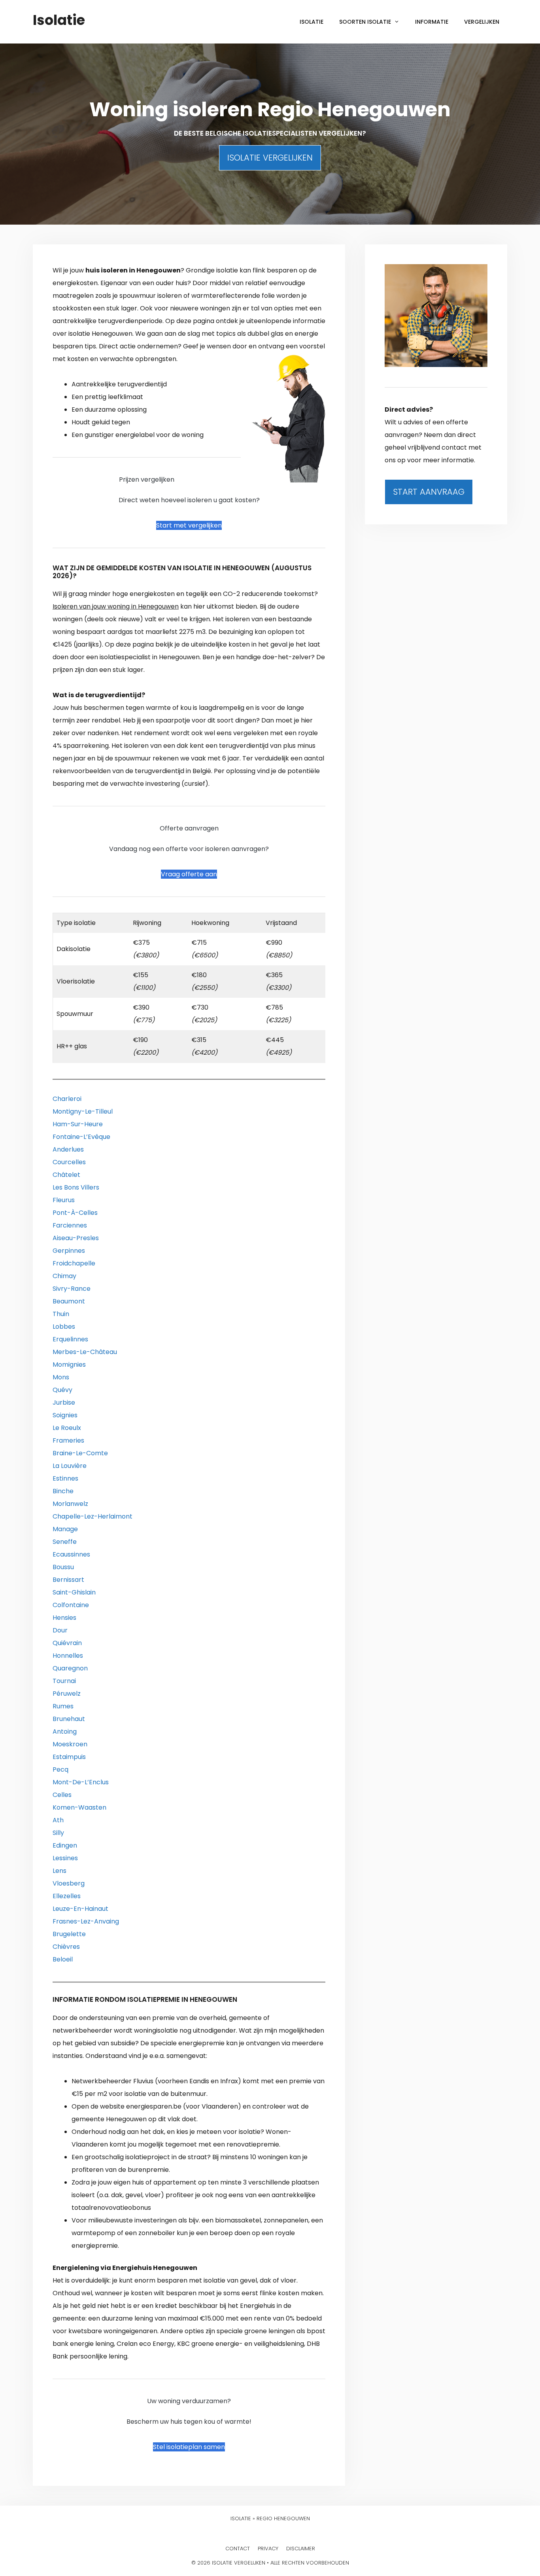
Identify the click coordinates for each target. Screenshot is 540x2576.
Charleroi (67, 1099)
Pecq (60, 1769)
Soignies (65, 1415)
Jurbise (64, 1402)
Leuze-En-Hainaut (80, 1909)
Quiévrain (67, 1643)
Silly (58, 1833)
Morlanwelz (70, 1504)
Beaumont (69, 1301)
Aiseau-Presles (76, 1238)
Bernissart (68, 1580)
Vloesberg (69, 1883)
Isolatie (59, 20)
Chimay (64, 1276)
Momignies (69, 1365)
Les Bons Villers (76, 1187)
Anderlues (68, 1149)
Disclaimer (301, 2549)
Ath (58, 1820)
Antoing (65, 1732)
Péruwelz (67, 1694)
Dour (60, 1630)
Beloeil (63, 1959)
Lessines (65, 1858)
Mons (61, 1377)
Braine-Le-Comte (80, 1453)
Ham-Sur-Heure (78, 1124)
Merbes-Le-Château (85, 1352)
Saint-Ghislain (74, 1592)
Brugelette (69, 1934)
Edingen (65, 1845)
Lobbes (64, 1327)
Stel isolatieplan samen (189, 2447)
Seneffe (65, 1542)
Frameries (68, 1440)
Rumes (63, 1706)
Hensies (64, 1618)
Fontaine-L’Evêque (81, 1137)
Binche (63, 1491)
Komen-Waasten (79, 1807)
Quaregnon (70, 1668)
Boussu (63, 1567)
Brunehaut (69, 1719)
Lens (59, 1871)
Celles (62, 1795)
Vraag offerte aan (189, 874)
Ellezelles (67, 1896)
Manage (65, 1529)
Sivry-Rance (72, 1289)
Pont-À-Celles (75, 1213)
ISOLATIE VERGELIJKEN (270, 158)
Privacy (268, 2549)
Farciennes (70, 1225)
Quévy (62, 1390)
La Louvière (70, 1466)
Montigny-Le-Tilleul (83, 1111)
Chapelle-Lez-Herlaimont (93, 1516)
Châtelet (66, 1175)
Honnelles (68, 1656)
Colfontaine (71, 1605)
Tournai (64, 1681)
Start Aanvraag (429, 492)
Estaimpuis (69, 1757)
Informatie (432, 22)
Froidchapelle (74, 1263)
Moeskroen (70, 1744)
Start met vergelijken (189, 525)
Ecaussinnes (71, 1554)
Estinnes (65, 1478)
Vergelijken (482, 22)
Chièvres (66, 1947)
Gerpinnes (69, 1251)
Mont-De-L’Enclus (81, 1782)
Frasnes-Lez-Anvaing (86, 1921)
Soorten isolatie (365, 22)
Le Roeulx (67, 1428)
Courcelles (69, 1162)
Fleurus (64, 1200)
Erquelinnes (70, 1339)
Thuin (61, 1314)
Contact (238, 2549)
